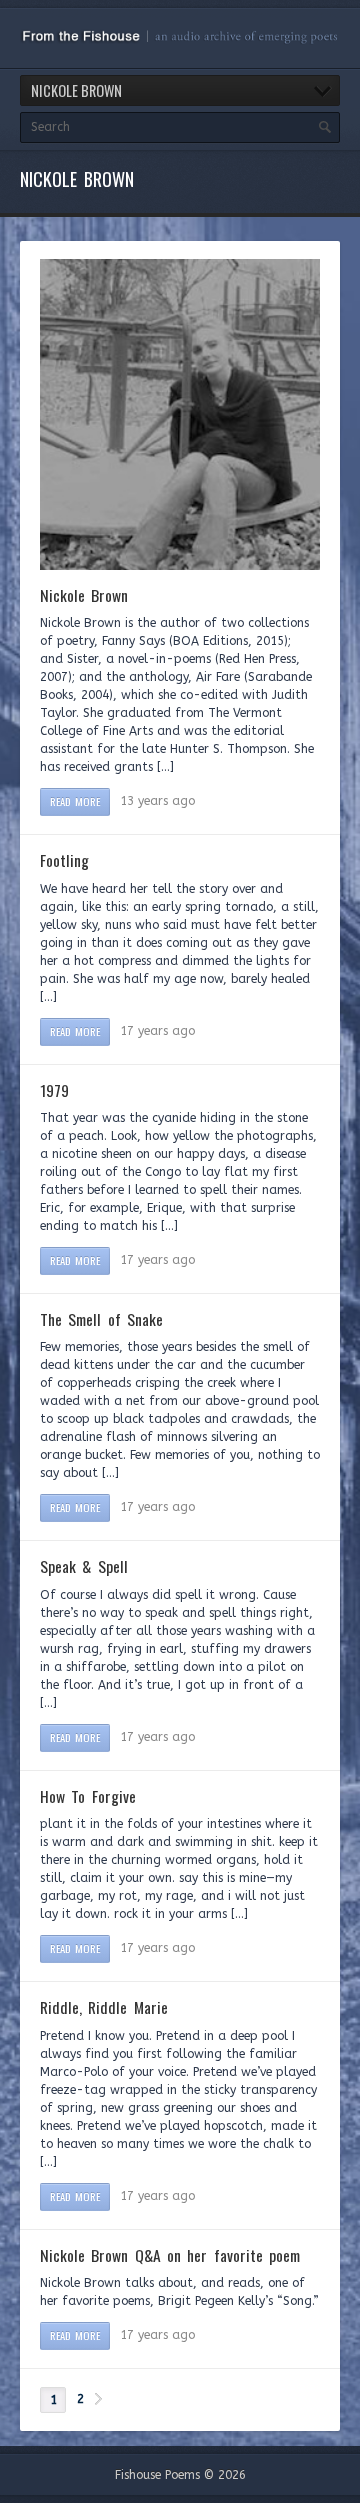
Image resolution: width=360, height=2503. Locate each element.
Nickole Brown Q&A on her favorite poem (170, 2255)
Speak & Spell (84, 1566)
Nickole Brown (84, 595)
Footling (64, 860)
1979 (54, 1090)
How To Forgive (88, 1796)
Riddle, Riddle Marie (104, 2007)
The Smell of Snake (101, 1319)
